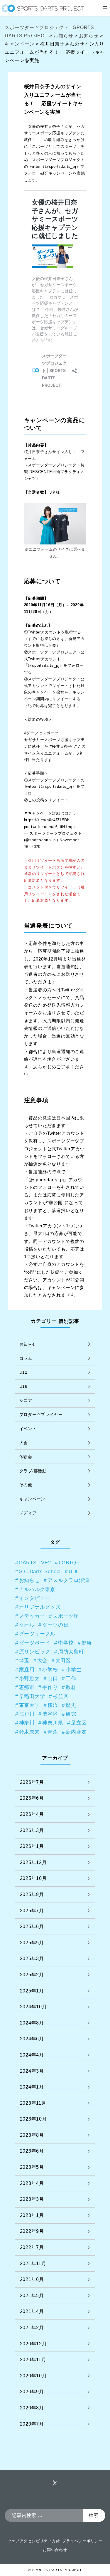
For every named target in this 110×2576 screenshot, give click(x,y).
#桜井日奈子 (61, 746)
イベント (28, 1429)
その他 (26, 1485)
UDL (74, 1571)
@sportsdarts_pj (61, 166)
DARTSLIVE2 (35, 1563)
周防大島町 (71, 1652)
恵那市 (27, 1687)
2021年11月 (33, 2264)
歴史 (71, 1705)
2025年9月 (32, 1894)
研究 (71, 1714)
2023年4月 (32, 2183)
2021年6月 (32, 2279)
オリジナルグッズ (40, 1607)
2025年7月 (32, 1911)
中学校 (66, 1643)
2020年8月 (32, 2408)
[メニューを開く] (105, 8)
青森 (53, 1732)
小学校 (50, 1670)
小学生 (73, 1670)
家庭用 (27, 1670)
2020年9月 (32, 2392)
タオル (27, 1625)
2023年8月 (32, 2135)
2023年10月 (33, 2119)
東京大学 (29, 1705)
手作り (50, 1687)
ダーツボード (35, 1643)
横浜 (53, 1705)
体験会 (26, 1457)
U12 (23, 1372)
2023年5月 (32, 2167)
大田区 (63, 1660)
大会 (24, 1443)
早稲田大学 (32, 1696)
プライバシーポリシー (82, 2541)
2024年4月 (32, 2055)
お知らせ (28, 1344)
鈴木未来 (29, 1732)
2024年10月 (33, 2007)
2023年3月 (32, 2199)
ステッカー (32, 1616)
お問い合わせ (55, 2550)
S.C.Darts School (40, 1571)
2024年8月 (32, 2023)
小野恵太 (29, 1678)
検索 (94, 2515)
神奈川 (27, 1723)
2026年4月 (32, 1814)
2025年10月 (33, 1878)
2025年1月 (32, 1991)
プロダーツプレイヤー (41, 1414)
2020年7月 (32, 2424)
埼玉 (24, 1660)
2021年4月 (32, 2311)
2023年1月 (32, 2215)
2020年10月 (33, 2376)
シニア (26, 1400)
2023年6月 (32, 2151)
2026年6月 (32, 1798)
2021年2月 (32, 2328)
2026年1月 (32, 1846)
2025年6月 (32, 1926)
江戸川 (27, 1714)
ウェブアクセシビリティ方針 (34, 2541)
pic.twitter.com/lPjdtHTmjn (49, 827)
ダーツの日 (55, 1625)
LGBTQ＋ (70, 1563)
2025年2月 (32, 1975)
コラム (26, 1358)
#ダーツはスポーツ (41, 733)
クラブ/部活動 (33, 1471)
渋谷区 (50, 1714)
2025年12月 (33, 1862)
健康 (87, 1643)
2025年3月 (32, 1959)
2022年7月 (32, 2247)
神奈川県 (53, 1723)
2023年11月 (33, 2103)
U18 (23, 1386)
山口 (53, 1678)
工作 (71, 1678)
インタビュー (35, 1598)
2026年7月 (32, 1782)
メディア (28, 1513)
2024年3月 (32, 2071)
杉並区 (61, 1696)
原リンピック (35, 1652)
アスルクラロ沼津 (68, 1580)
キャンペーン (32, 1499)
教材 (71, 1687)
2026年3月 (32, 1830)
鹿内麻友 (76, 1732)
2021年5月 (32, 2296)
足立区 (79, 1723)
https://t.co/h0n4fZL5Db (47, 820)
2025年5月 (32, 1943)
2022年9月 (32, 2231)
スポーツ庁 (66, 1616)
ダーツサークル (37, 1634)
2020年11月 (33, 2360)
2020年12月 (33, 2344)
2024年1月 (32, 2087)
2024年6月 (32, 2039)
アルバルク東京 (37, 1589)
